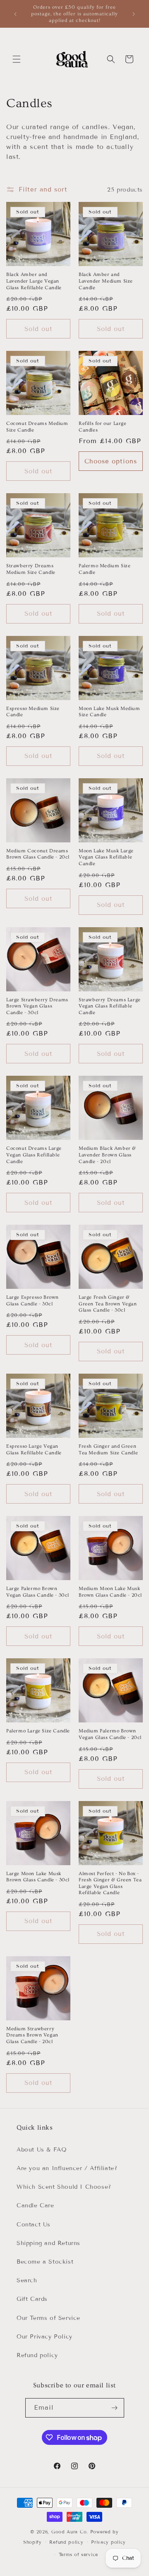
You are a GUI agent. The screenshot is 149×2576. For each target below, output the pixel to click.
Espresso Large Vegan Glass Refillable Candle (34, 1450)
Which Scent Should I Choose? (64, 2187)
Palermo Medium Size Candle (105, 569)
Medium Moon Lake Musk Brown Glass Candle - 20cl (110, 1592)
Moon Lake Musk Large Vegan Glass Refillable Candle (106, 857)
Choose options (111, 461)
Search (27, 2280)
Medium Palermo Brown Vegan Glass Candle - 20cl (110, 1734)
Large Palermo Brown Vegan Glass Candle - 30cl (38, 1592)
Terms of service (78, 2554)
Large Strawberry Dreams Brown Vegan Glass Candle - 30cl (37, 1006)
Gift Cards (32, 2299)
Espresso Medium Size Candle (33, 712)
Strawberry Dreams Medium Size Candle (31, 569)
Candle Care (35, 2205)
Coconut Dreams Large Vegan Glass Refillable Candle (34, 1155)
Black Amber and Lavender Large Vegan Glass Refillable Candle (34, 281)
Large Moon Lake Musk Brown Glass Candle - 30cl (38, 1877)
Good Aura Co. (70, 2532)
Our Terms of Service (48, 2318)
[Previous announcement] (15, 14)
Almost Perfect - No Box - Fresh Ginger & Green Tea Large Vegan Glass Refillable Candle (110, 1883)
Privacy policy (108, 2542)
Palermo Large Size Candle (38, 1731)
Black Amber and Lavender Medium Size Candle (106, 281)
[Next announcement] (134, 14)
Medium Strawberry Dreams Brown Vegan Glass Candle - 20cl (32, 2035)
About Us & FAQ (42, 2150)
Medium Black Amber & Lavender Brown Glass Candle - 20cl (107, 1155)
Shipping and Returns (48, 2243)
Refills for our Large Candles (103, 427)
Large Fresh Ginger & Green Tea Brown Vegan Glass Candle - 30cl (108, 1304)
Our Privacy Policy (44, 2337)
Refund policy (37, 2355)
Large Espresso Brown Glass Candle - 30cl (32, 1301)
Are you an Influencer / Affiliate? (67, 2168)
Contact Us (34, 2225)
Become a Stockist (45, 2262)
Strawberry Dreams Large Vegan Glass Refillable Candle (110, 1006)
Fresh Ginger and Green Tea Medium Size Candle (108, 1450)
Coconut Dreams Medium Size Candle (37, 427)
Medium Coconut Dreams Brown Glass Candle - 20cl (38, 854)
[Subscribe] (115, 2408)
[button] (17, 59)
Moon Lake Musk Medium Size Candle (109, 712)
